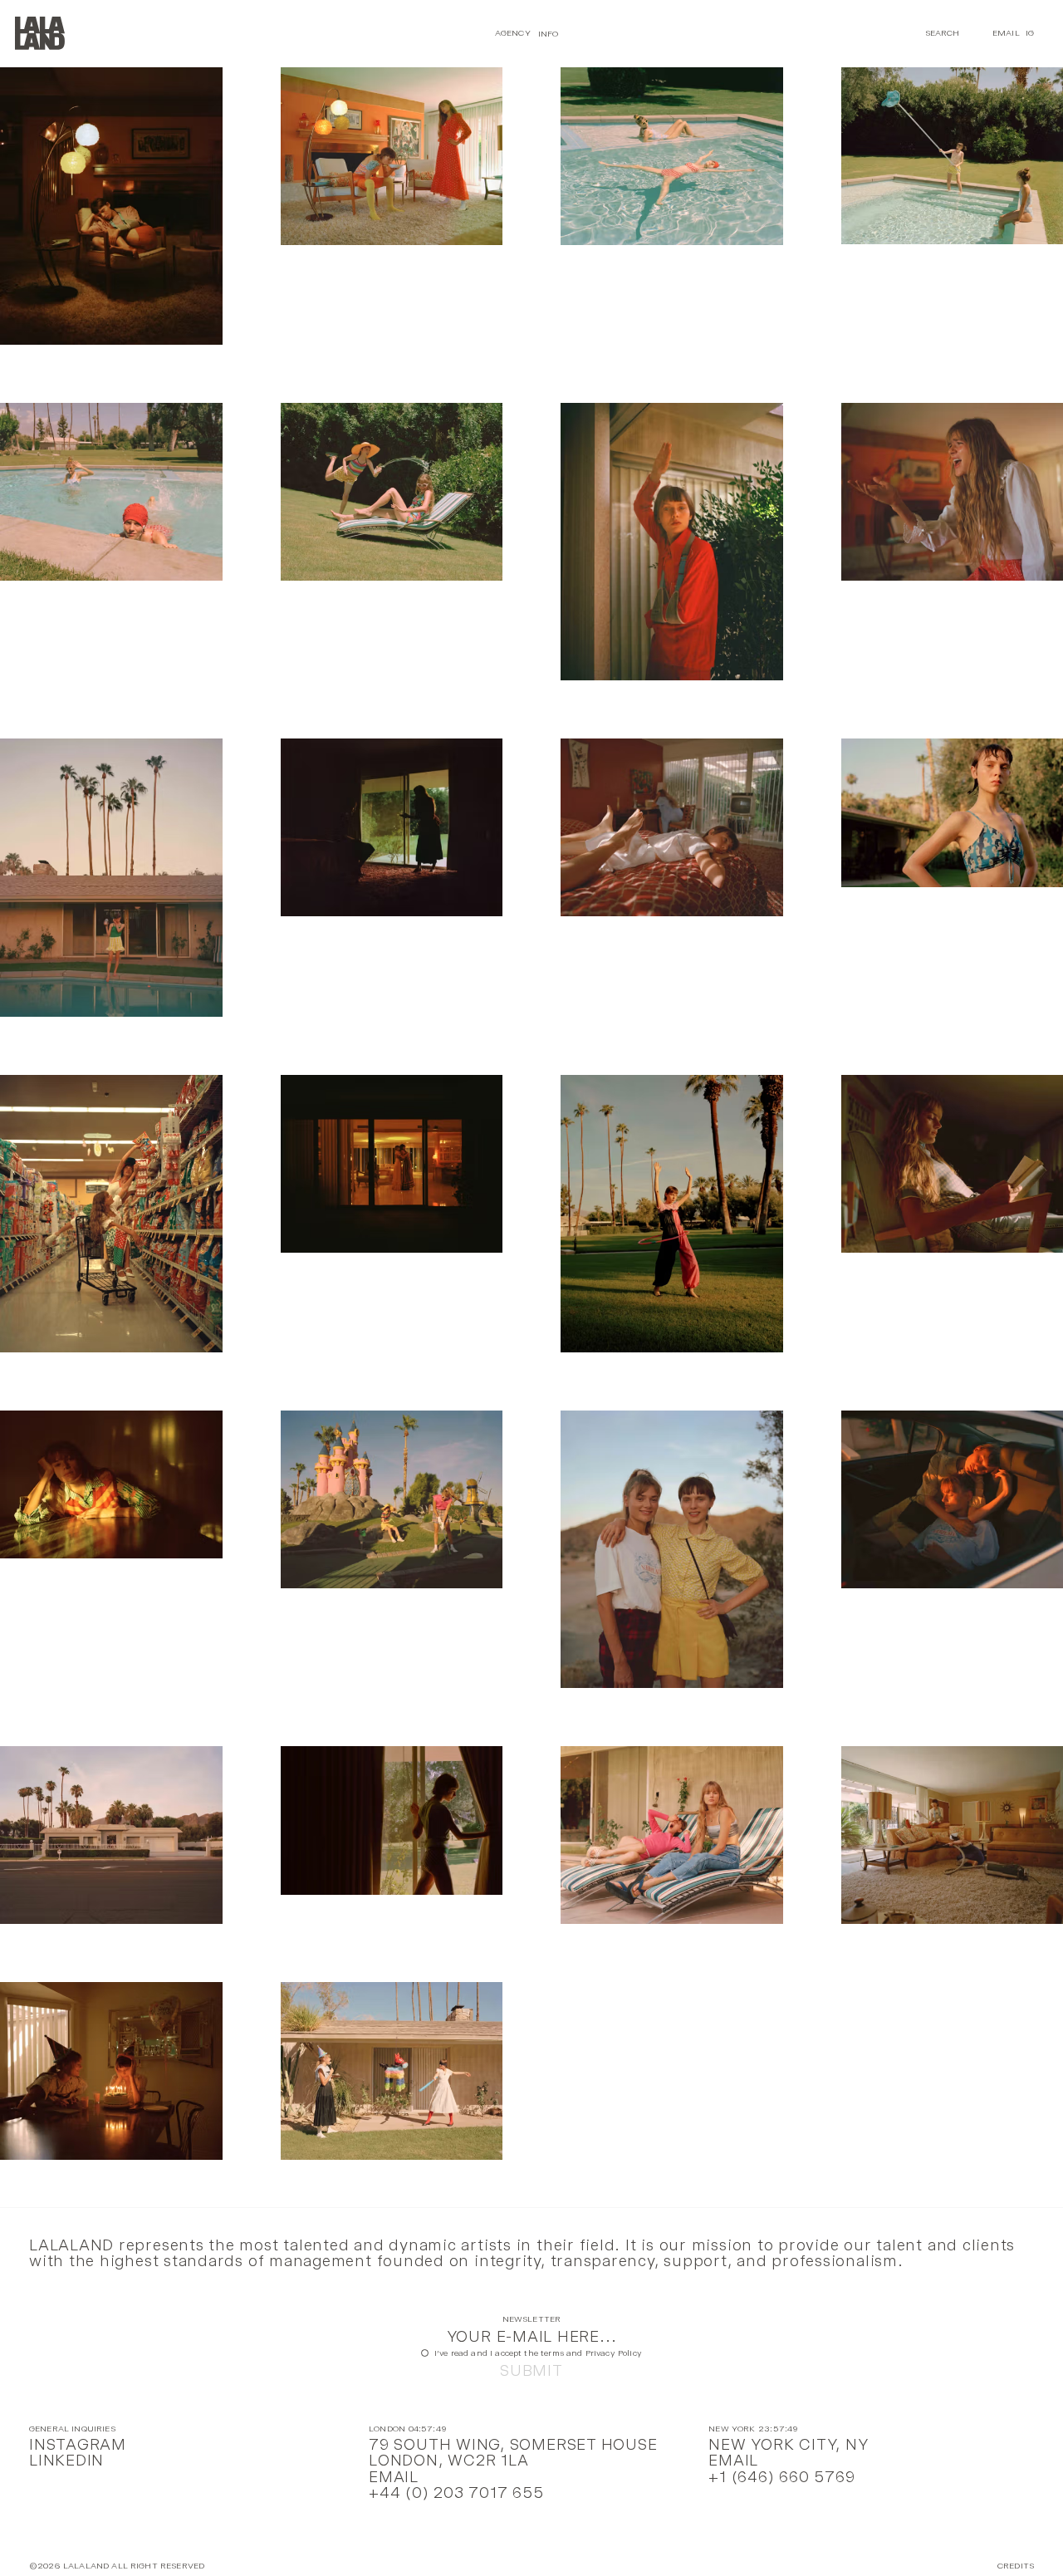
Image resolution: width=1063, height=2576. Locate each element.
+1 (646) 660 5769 (781, 2477)
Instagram (78, 2444)
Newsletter (532, 2320)
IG (1030, 33)
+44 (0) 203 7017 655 (456, 2493)
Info (549, 33)
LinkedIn (66, 2460)
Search (943, 33)
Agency (513, 33)
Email (1006, 33)
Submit (531, 2370)
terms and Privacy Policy (591, 2353)
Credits (1016, 2566)
